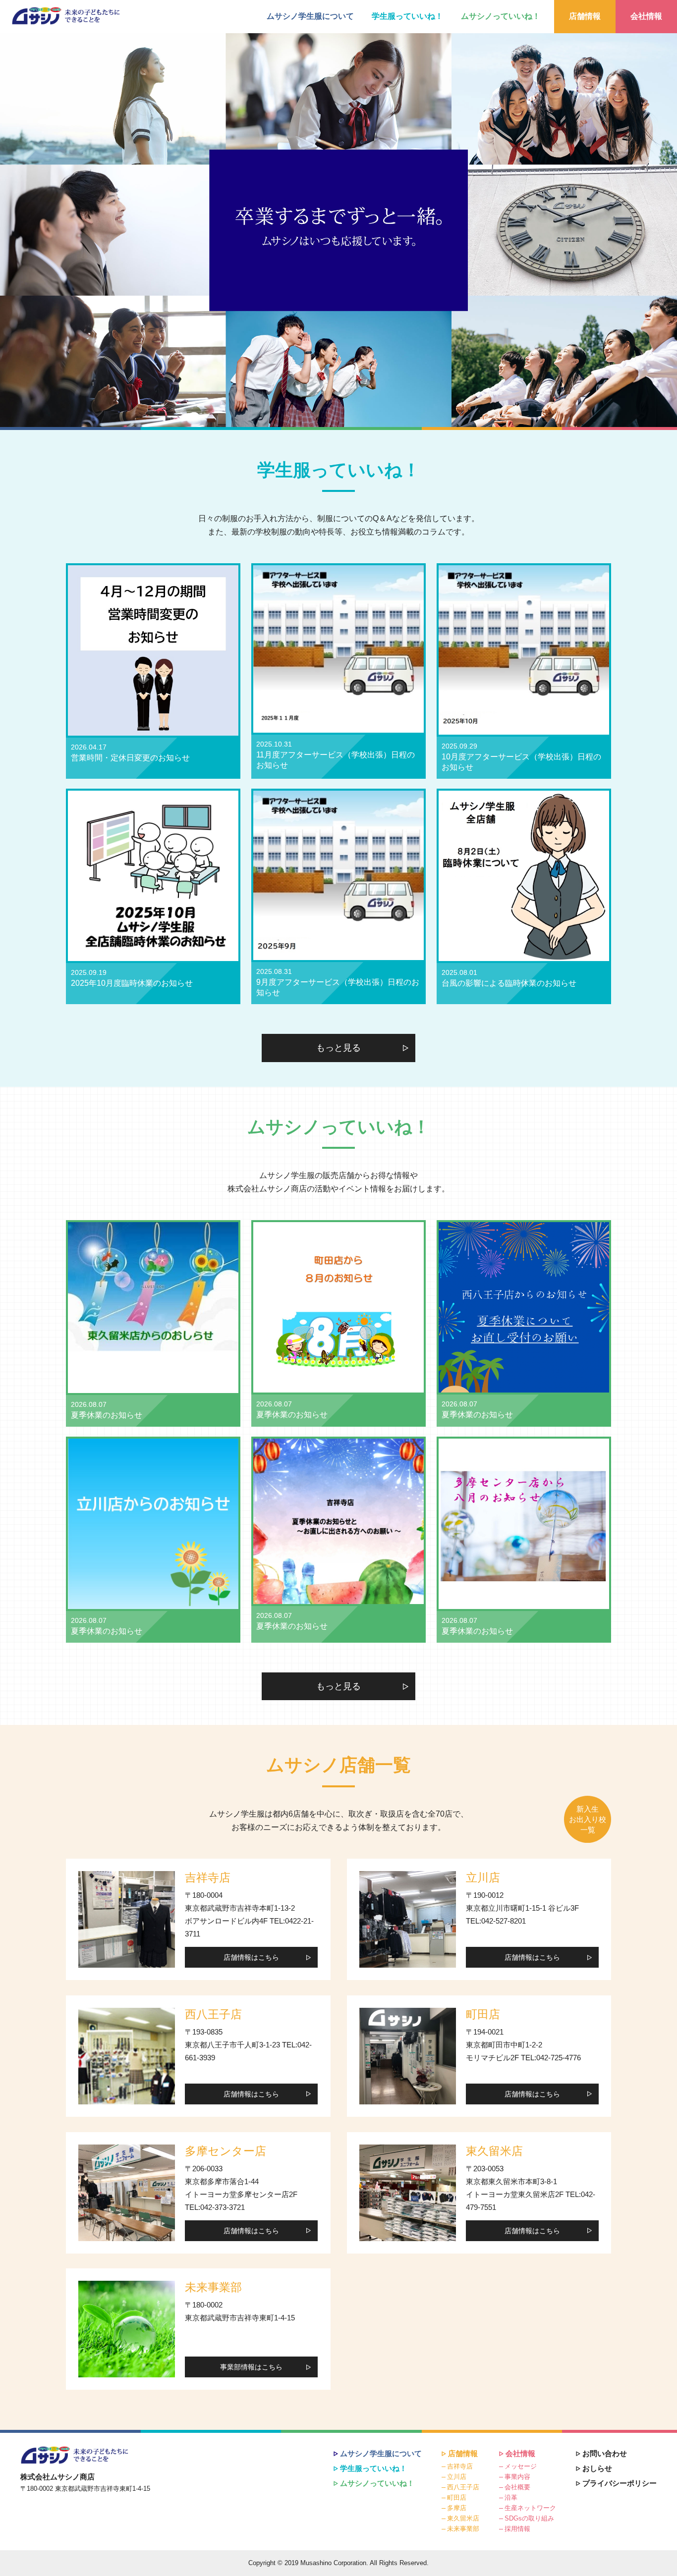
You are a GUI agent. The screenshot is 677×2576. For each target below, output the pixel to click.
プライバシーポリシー (620, 2483)
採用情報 (517, 2529)
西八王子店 (463, 2487)
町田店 (457, 2497)
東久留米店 (463, 2518)
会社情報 (646, 16)
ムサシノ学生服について (310, 16)
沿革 (511, 2497)
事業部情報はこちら (251, 2367)
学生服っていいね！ (407, 16)
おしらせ (597, 2468)
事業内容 (517, 2477)
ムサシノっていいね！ (501, 16)
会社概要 (517, 2487)
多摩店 (457, 2508)
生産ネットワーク (530, 2508)
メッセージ (521, 2466)
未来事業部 (463, 2529)
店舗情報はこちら (251, 1957)
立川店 (457, 2477)
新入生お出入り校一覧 (588, 1819)
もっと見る (338, 1048)
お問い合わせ (605, 2453)
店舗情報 (585, 16)
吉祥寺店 (460, 2466)
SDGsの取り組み (529, 2518)
